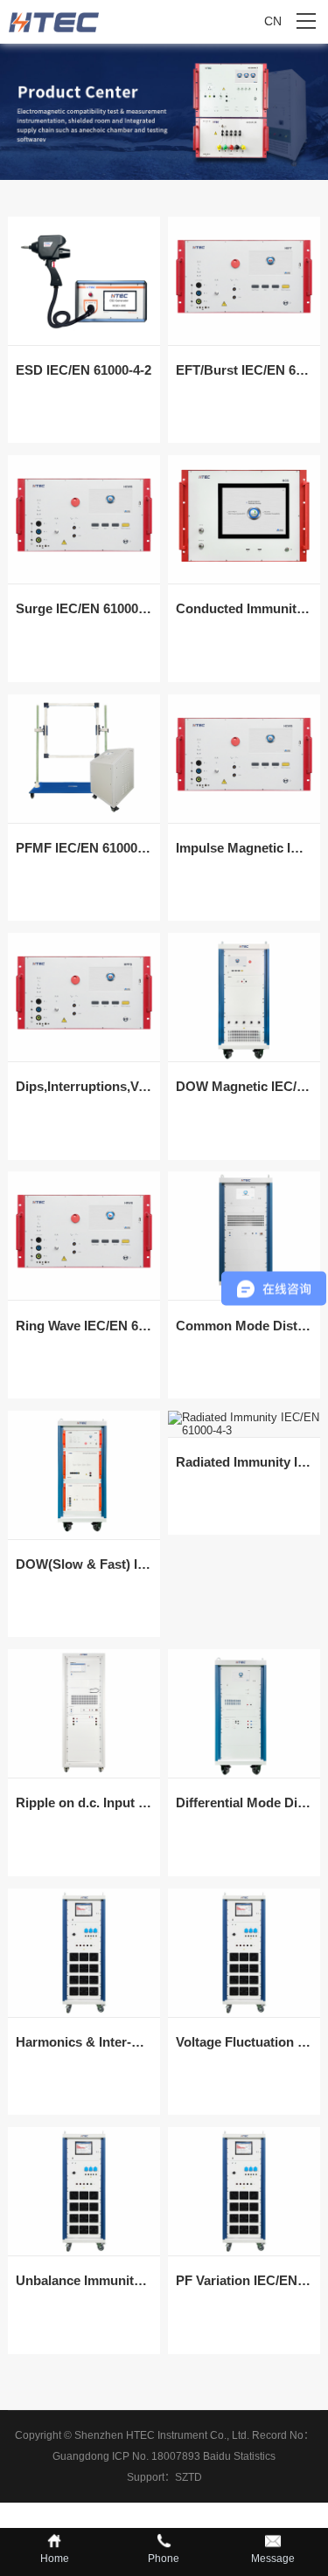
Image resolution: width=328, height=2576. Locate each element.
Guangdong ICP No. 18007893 (126, 2456)
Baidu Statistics (239, 2456)
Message (273, 2559)
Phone (164, 2559)
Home (55, 2559)
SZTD (188, 2477)
